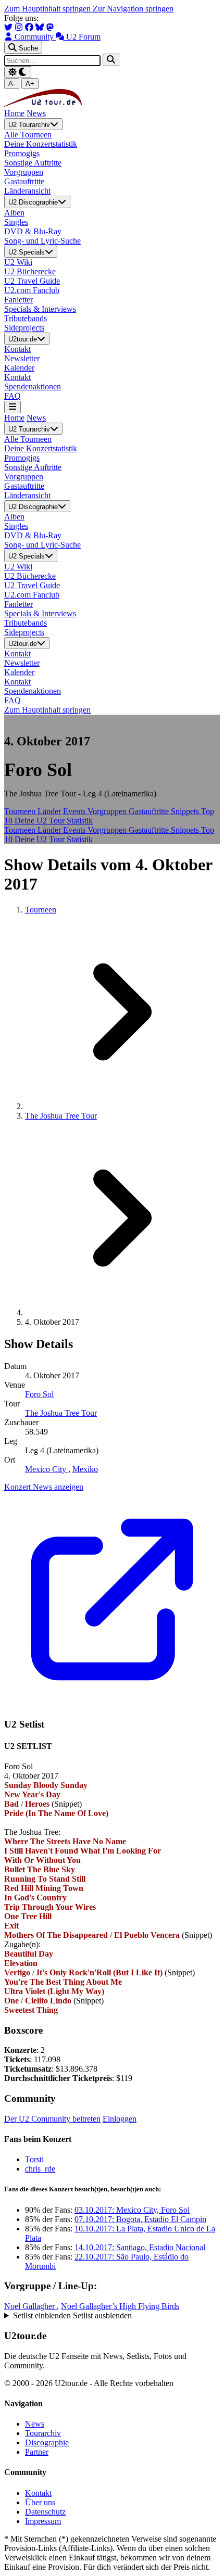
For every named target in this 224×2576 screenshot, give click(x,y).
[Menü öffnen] (13, 407)
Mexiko (85, 1469)
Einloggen (120, 2119)
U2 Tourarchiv (29, 125)
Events (75, 811)
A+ (30, 84)
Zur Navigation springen (133, 9)
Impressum (43, 2521)
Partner (37, 2452)
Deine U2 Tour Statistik (54, 821)
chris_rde (40, 2169)
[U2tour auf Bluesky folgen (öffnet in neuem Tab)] (41, 27)
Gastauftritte (150, 811)
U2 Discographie (33, 203)
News (36, 113)
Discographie (47, 2442)
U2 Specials (27, 252)
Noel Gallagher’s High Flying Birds (120, 2306)
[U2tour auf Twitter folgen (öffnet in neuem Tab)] (9, 27)
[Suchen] (111, 60)
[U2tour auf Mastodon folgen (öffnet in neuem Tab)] (50, 27)
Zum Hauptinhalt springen (48, 9)
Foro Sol (39, 1394)
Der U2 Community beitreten (52, 2119)
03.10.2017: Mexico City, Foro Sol (132, 2210)
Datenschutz (45, 2512)
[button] (112, 2316)
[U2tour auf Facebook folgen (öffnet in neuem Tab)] (30, 27)
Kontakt (38, 2493)
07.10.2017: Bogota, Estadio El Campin (140, 2219)
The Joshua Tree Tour (61, 1116)
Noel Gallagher (30, 2306)
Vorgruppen (108, 811)
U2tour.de (23, 339)
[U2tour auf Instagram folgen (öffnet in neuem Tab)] (20, 27)
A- (12, 84)
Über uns (40, 2502)
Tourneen (21, 811)
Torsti (34, 2159)
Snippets (186, 811)
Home (14, 113)
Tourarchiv (43, 2433)
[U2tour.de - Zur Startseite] (43, 104)
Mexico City (47, 1469)
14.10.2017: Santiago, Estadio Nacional (140, 2247)
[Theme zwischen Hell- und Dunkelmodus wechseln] (18, 72)
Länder (50, 811)
